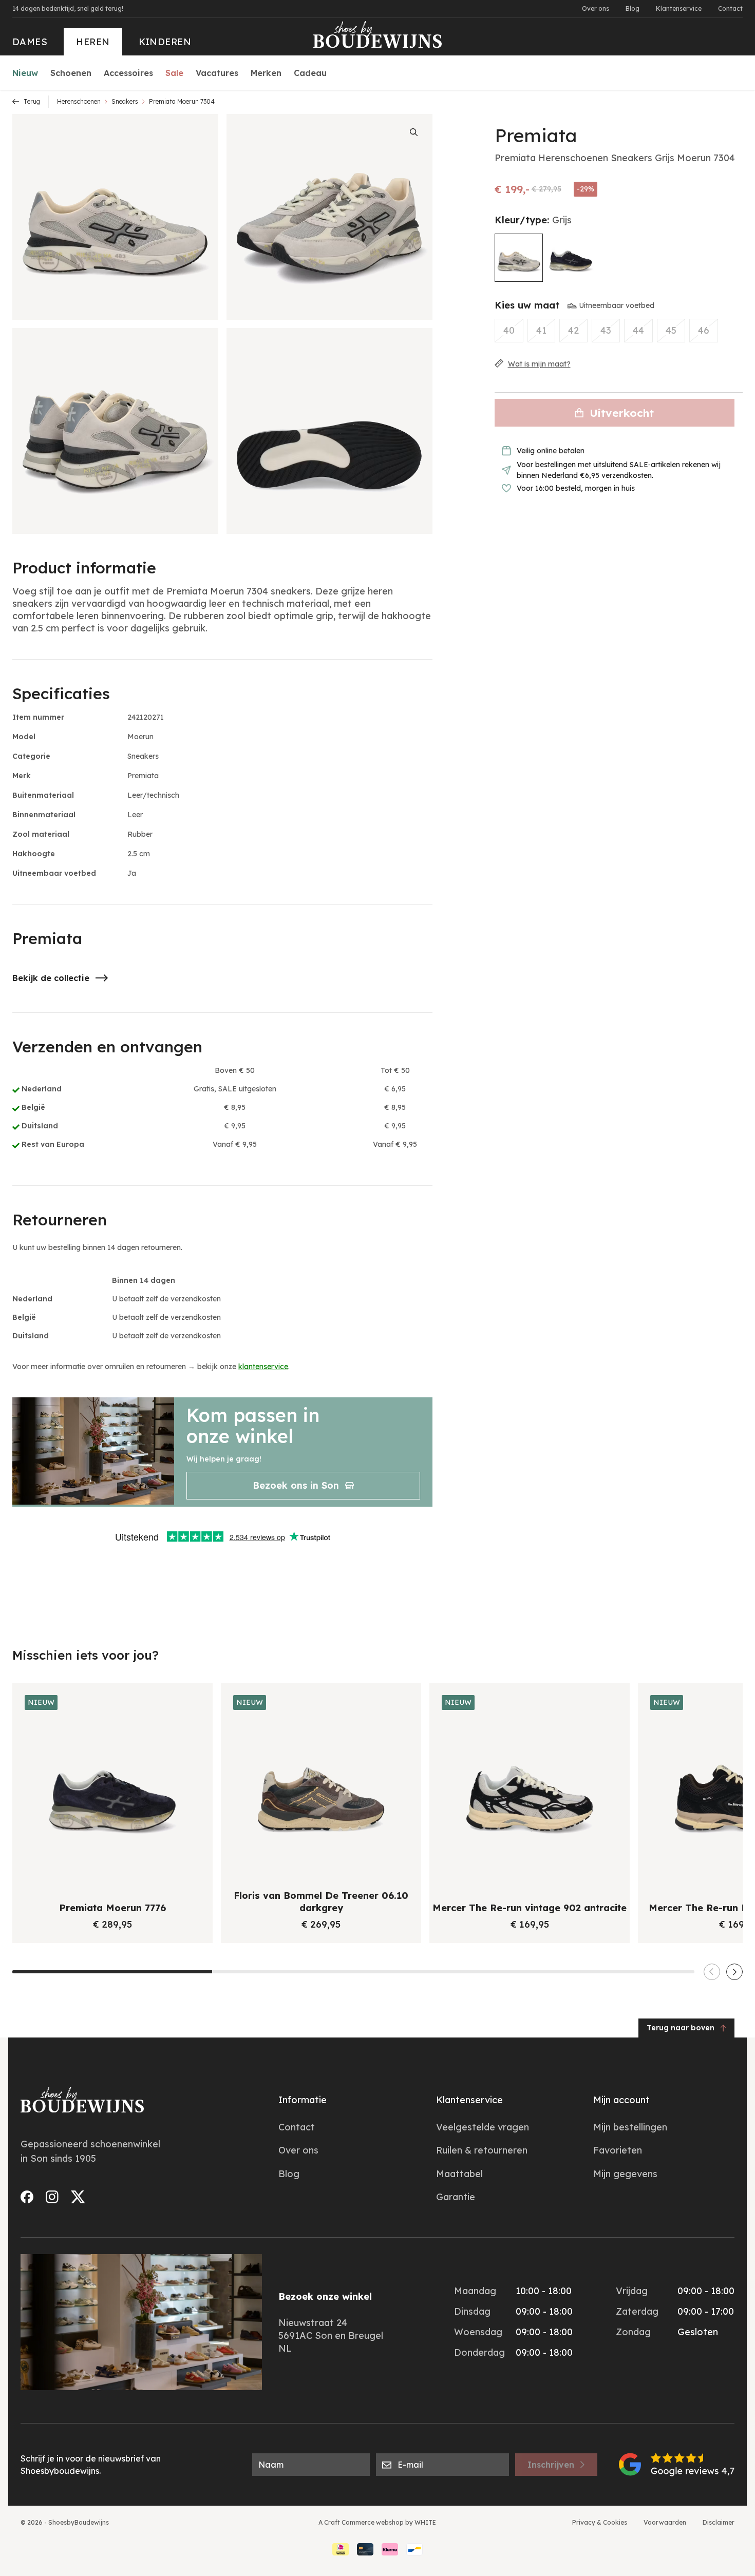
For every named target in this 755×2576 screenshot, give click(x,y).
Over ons (596, 8)
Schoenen (71, 73)
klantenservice (263, 1367)
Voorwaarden (665, 2522)
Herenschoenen (79, 101)
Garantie (456, 2197)
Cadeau (310, 73)
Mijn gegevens (625, 2174)
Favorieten (618, 2150)
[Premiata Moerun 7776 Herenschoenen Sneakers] (571, 257)
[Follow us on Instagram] (52, 2197)
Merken (266, 73)
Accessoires (128, 73)
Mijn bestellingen (630, 2127)
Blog (633, 8)
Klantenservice (679, 8)
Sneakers (125, 101)
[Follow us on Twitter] (78, 2197)
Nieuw (25, 73)
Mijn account (621, 2100)
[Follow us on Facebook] (27, 2197)
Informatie (303, 2100)
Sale (174, 73)
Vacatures (217, 73)
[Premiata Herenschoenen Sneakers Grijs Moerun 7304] (519, 258)
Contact (730, 8)
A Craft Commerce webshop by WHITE (377, 2522)
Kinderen (165, 42)
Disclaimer (719, 2522)
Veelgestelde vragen (483, 2127)
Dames (30, 42)
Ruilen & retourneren (482, 2150)
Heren (93, 42)
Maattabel (459, 2174)
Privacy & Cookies (600, 2522)
